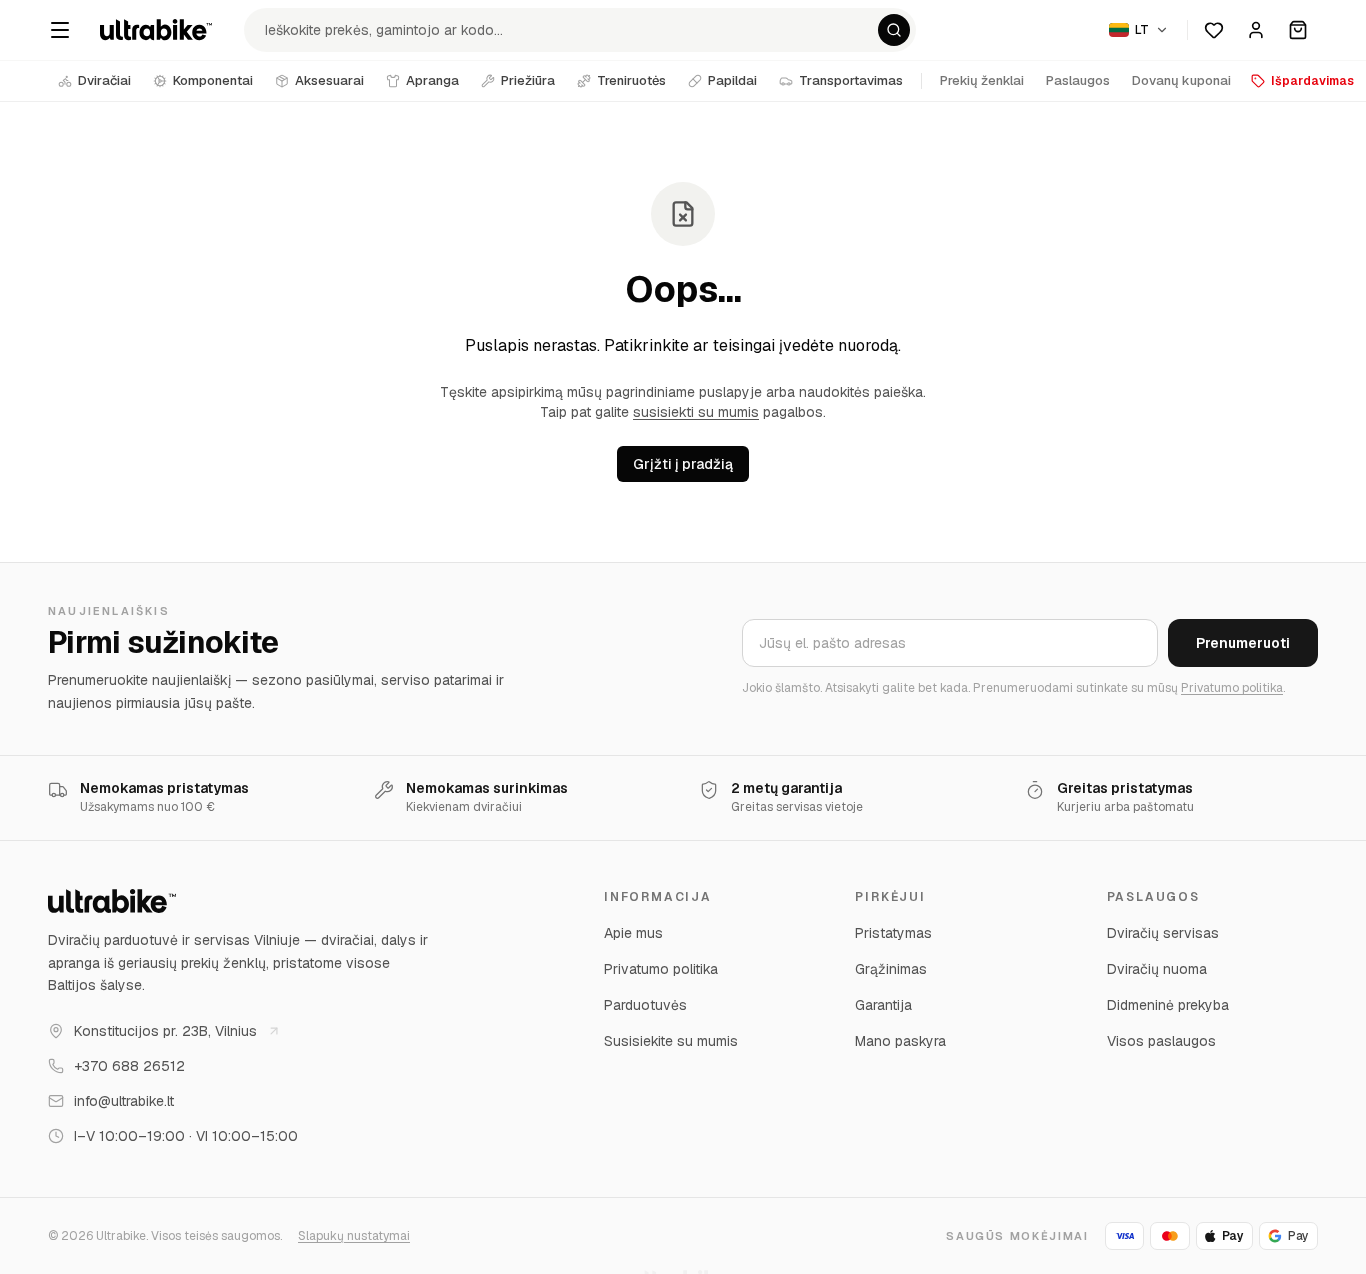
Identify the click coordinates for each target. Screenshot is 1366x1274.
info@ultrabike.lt (124, 1101)
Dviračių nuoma (1157, 969)
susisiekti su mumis (696, 412)
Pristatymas (893, 933)
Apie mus (633, 933)
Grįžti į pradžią (683, 464)
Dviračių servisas (1163, 933)
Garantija (883, 1005)
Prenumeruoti (1243, 643)
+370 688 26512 (129, 1066)
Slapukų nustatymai (354, 1236)
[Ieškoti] (894, 30)
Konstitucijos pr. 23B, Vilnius (165, 1031)
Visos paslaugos (1161, 1041)
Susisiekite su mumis (671, 1041)
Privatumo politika (1232, 688)
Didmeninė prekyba (1168, 1005)
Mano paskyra (900, 1041)
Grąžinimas (891, 969)
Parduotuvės (645, 1005)
